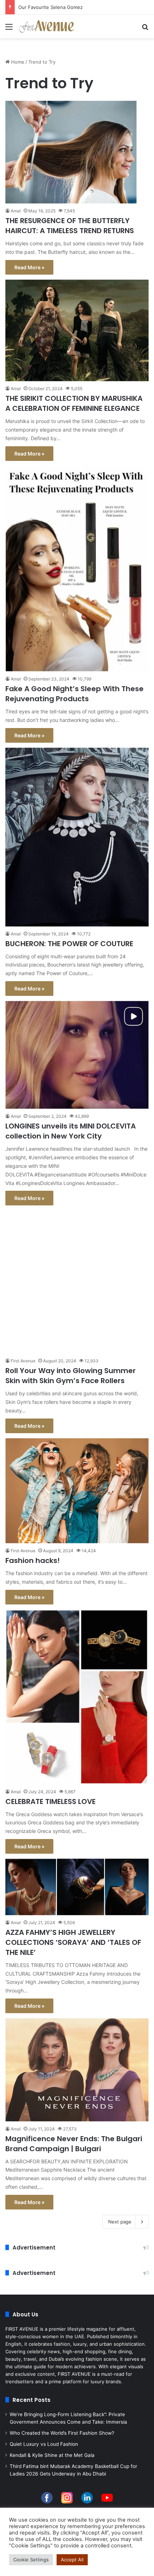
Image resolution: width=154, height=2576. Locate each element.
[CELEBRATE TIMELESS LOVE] (77, 1697)
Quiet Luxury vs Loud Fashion (44, 2444)
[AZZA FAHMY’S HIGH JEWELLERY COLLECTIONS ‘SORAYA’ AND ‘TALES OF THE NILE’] (77, 1887)
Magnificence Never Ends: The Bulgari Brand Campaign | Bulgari (74, 2144)
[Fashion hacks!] (77, 1491)
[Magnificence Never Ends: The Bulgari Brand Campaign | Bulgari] (77, 2070)
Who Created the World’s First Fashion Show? (62, 2433)
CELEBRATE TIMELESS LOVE (50, 1801)
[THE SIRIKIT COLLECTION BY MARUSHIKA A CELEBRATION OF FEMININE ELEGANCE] (77, 331)
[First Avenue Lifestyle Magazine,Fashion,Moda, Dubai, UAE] (47, 26)
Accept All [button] (72, 2560)
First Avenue (23, 1361)
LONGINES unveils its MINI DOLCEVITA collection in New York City (71, 1131)
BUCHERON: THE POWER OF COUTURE (69, 944)
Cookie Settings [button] (31, 2560)
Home (17, 62)
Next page (120, 2222)
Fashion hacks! (33, 1560)
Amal (16, 211)
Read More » (29, 267)
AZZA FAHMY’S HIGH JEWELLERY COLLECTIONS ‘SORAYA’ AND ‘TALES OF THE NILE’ (73, 1942)
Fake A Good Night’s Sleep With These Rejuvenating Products (74, 694)
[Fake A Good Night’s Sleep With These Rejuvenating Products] (77, 569)
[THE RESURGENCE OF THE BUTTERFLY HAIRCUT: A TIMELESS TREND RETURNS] (77, 152)
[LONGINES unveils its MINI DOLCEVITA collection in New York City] (77, 1055)
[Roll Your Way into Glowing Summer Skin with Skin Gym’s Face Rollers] (77, 1282)
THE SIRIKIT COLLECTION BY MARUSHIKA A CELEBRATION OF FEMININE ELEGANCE (74, 403)
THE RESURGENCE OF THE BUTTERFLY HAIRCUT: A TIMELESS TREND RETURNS (70, 226)
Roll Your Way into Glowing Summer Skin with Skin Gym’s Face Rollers (71, 1376)
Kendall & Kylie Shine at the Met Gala (52, 2455)
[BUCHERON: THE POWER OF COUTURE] (77, 837)
